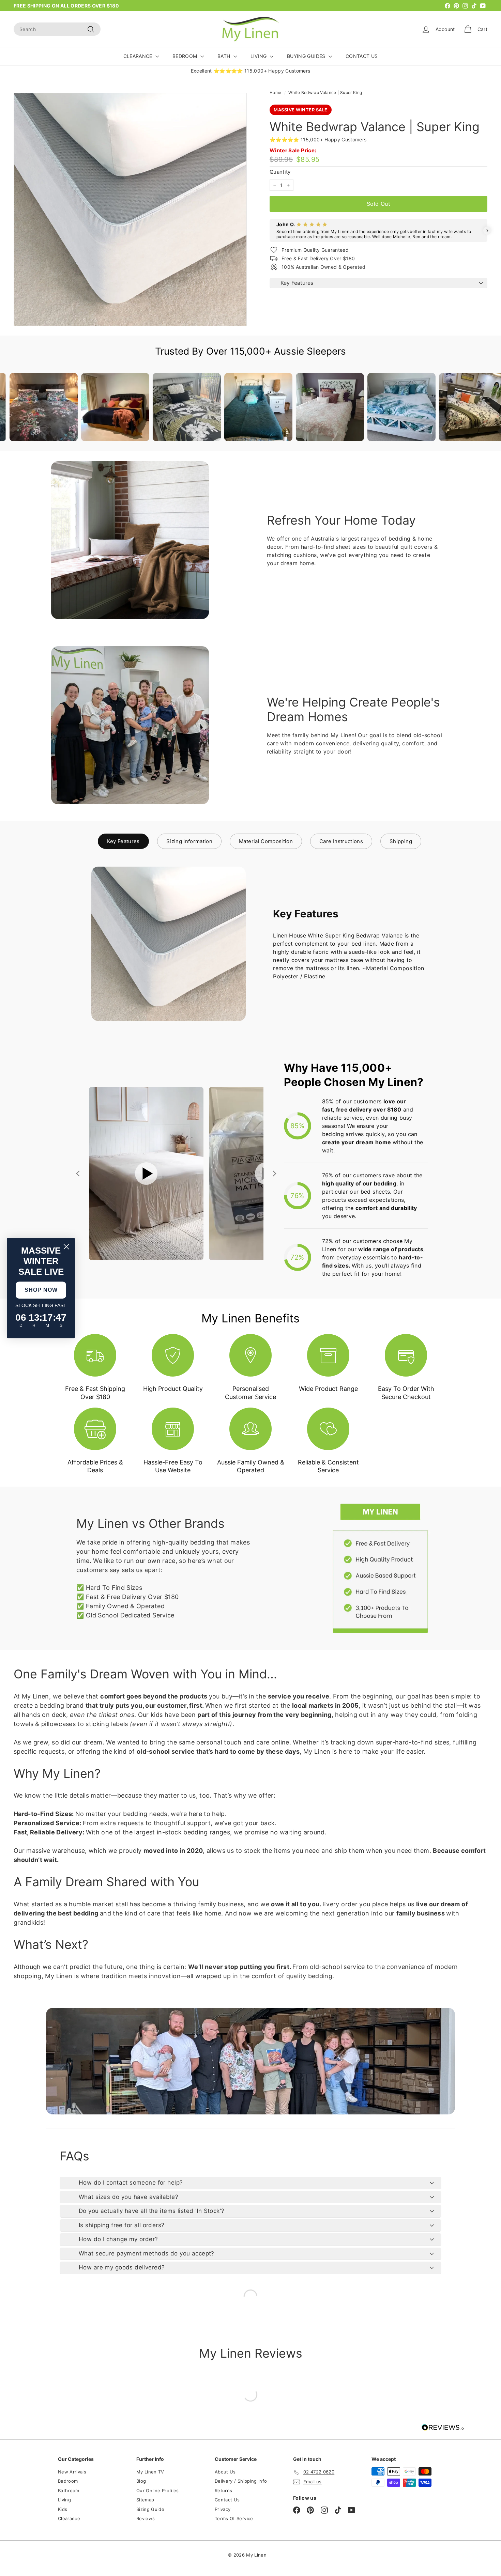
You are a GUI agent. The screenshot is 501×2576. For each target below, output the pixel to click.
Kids (63, 2509)
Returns (223, 2490)
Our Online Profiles (158, 2490)
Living (64, 2500)
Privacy (223, 2509)
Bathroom (69, 2490)
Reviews (146, 2518)
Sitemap (145, 2500)
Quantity (280, 172)
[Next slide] (274, 1174)
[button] (270, 231)
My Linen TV (150, 2472)
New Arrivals (72, 2472)
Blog (141, 2481)
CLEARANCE (139, 56)
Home (275, 92)
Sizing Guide (150, 2509)
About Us (225, 2472)
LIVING (259, 56)
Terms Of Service (234, 2518)
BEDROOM (186, 56)
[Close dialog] (66, 1247)
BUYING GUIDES (307, 56)
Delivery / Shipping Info (241, 2481)
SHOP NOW (41, 1290)
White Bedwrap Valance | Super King (325, 92)
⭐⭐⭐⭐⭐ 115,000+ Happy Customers (318, 139)
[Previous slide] (79, 1174)
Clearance (69, 2518)
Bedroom (68, 2481)
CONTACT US (362, 56)
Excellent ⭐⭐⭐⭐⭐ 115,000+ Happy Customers (251, 71)
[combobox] (57, 29)
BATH (225, 56)
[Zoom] (130, 210)
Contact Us (227, 2500)
